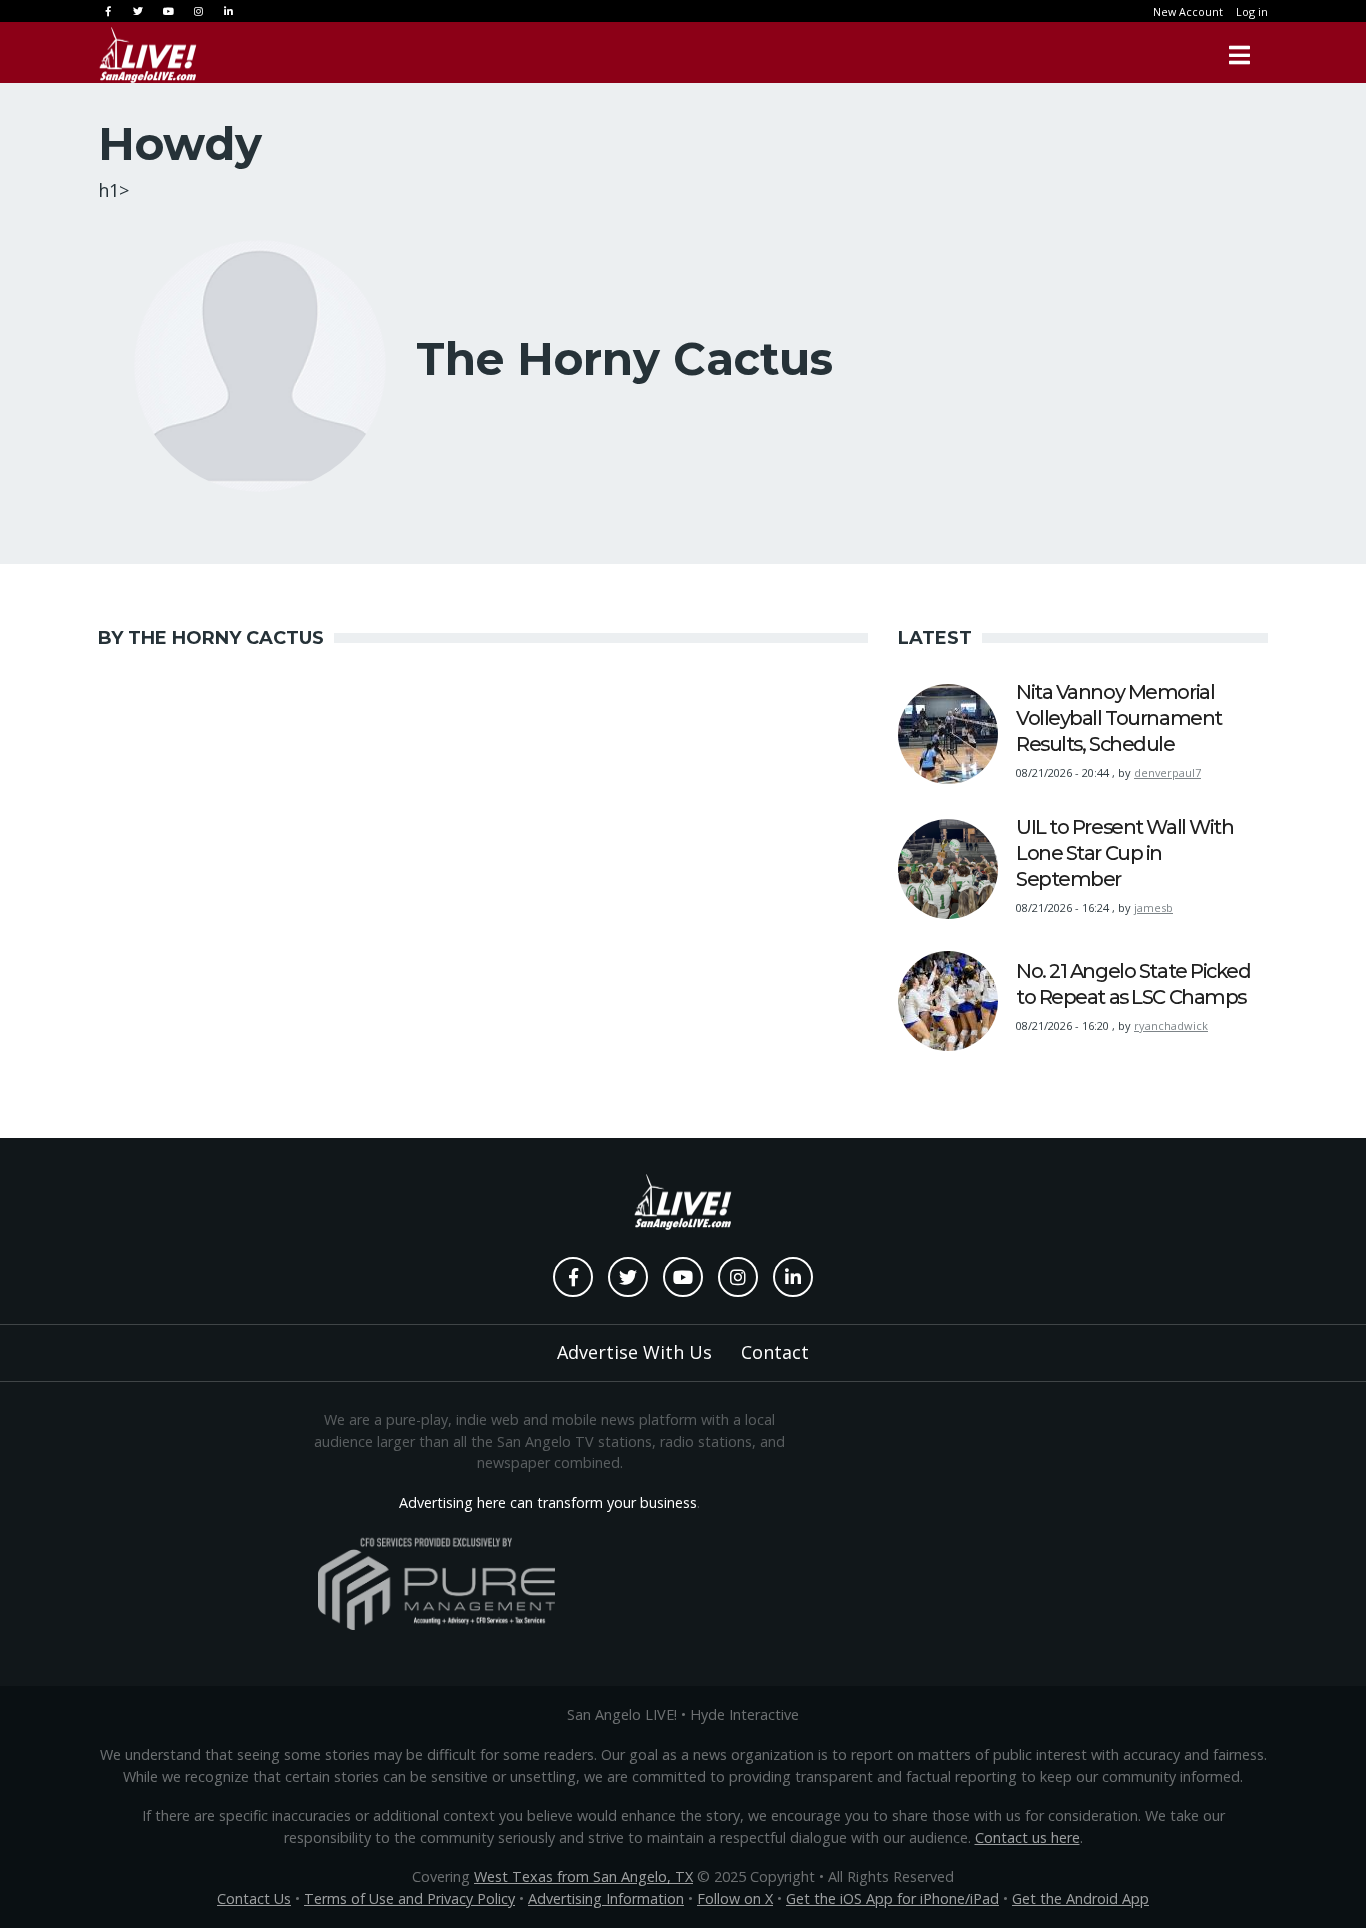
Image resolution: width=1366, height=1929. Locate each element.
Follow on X (735, 1898)
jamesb (1153, 907)
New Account (1188, 11)
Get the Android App (1080, 1898)
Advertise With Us (634, 1352)
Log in (1252, 11)
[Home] (148, 55)
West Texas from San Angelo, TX (583, 1876)
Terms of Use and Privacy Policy (409, 1898)
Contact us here (1027, 1837)
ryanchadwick (1171, 1025)
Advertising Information (606, 1898)
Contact (775, 1352)
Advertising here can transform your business (548, 1502)
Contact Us (254, 1898)
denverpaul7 (1167, 772)
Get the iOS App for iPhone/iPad (892, 1898)
